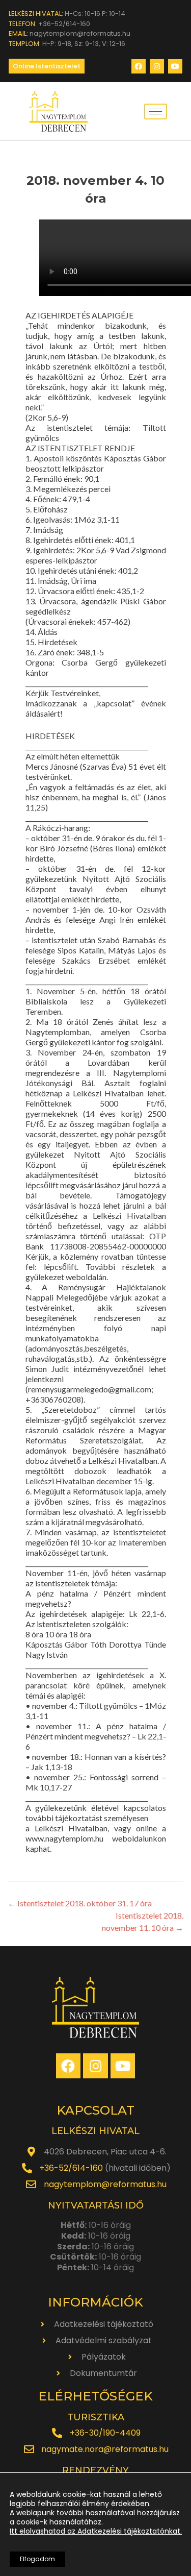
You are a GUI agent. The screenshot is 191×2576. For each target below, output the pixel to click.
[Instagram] (157, 66)
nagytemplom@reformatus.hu (105, 2184)
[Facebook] (139, 66)
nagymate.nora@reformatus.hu (105, 2449)
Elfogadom (37, 2559)
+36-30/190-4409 (105, 2433)
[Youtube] (175, 66)
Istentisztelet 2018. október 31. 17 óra (80, 1903)
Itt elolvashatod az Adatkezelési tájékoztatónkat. (96, 2531)
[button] (47, 66)
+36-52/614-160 (71, 2168)
